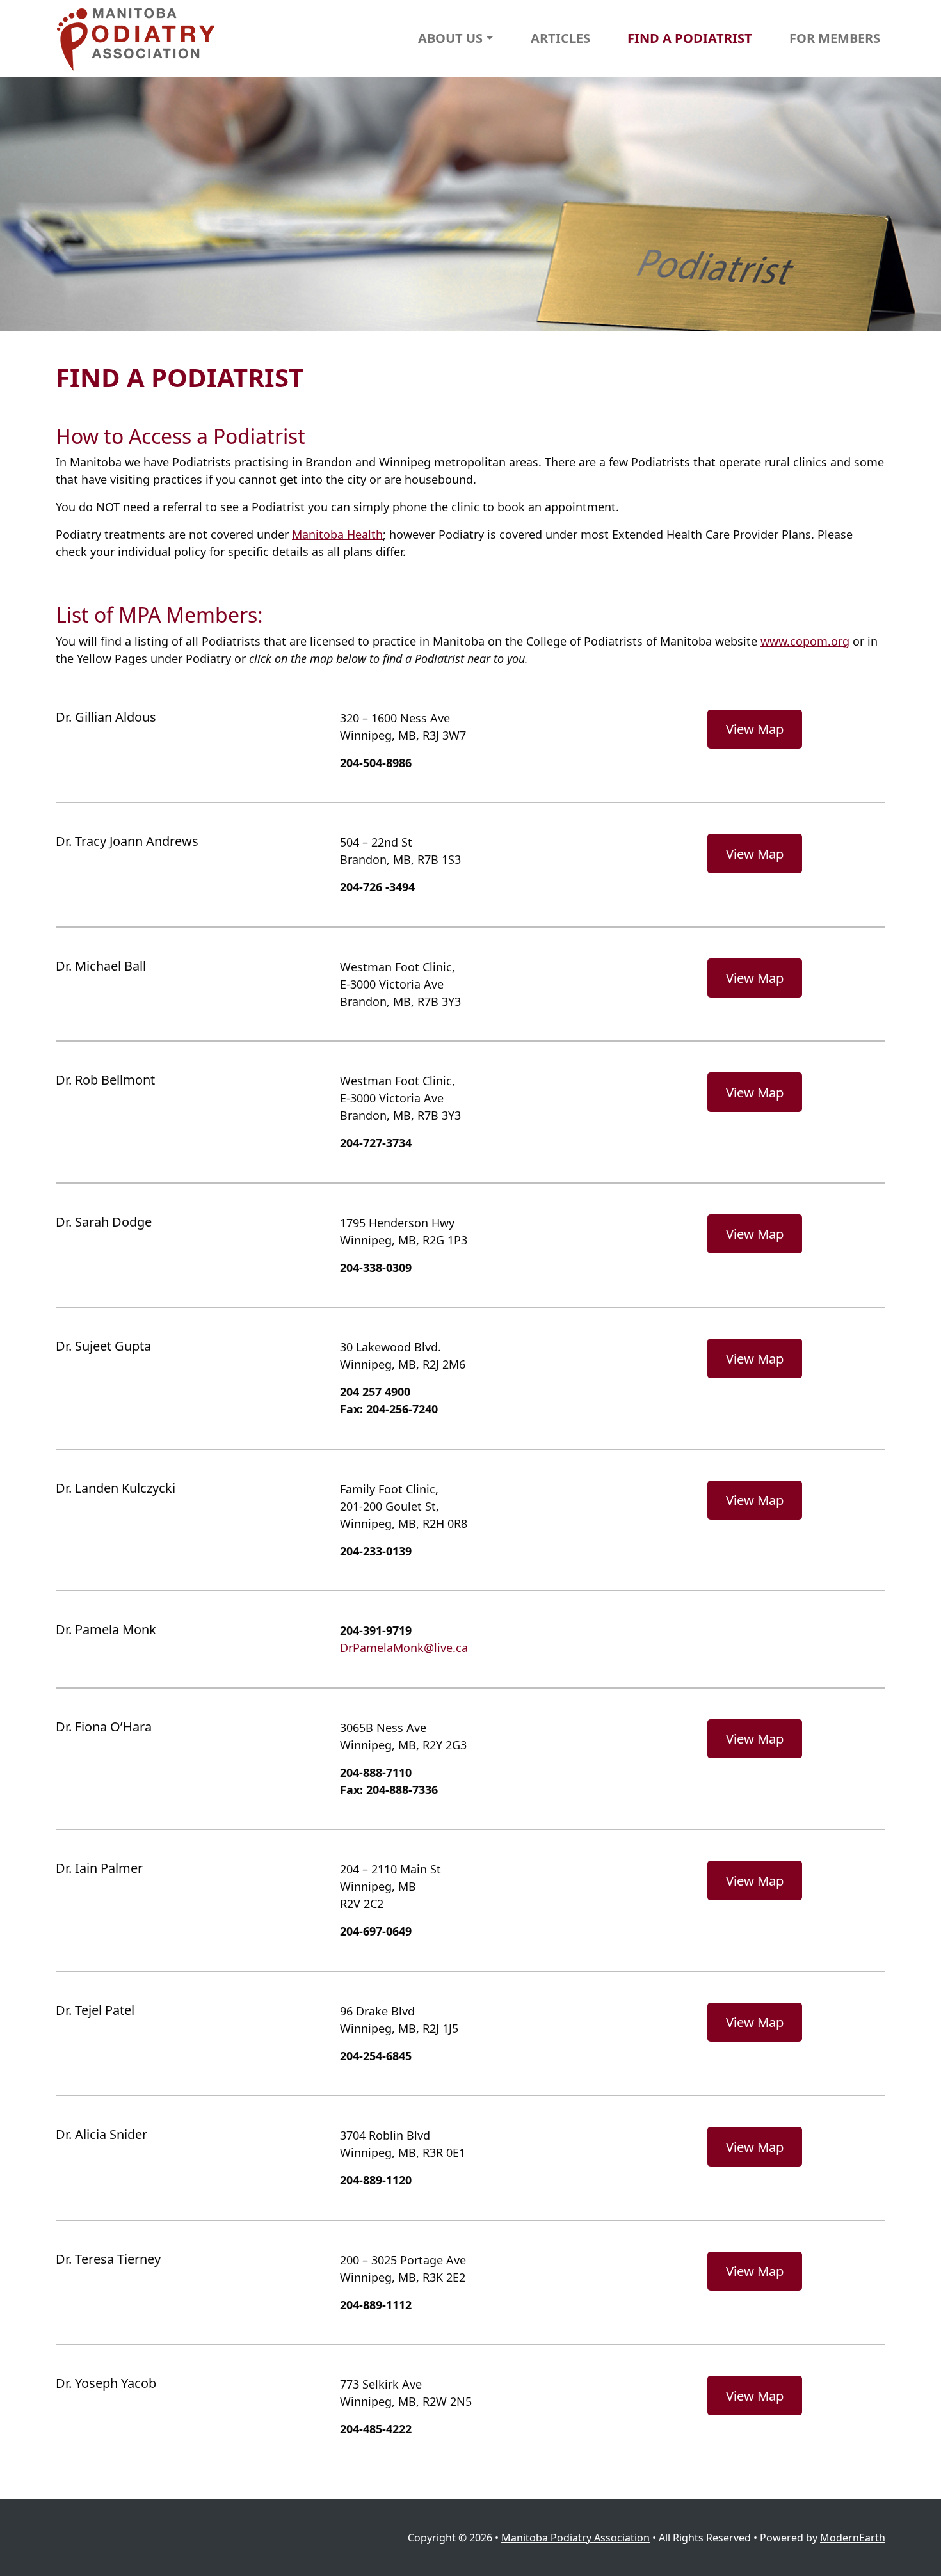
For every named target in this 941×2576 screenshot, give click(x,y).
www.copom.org (805, 641)
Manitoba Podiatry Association (575, 2538)
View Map (755, 729)
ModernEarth (853, 2538)
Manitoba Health (337, 534)
